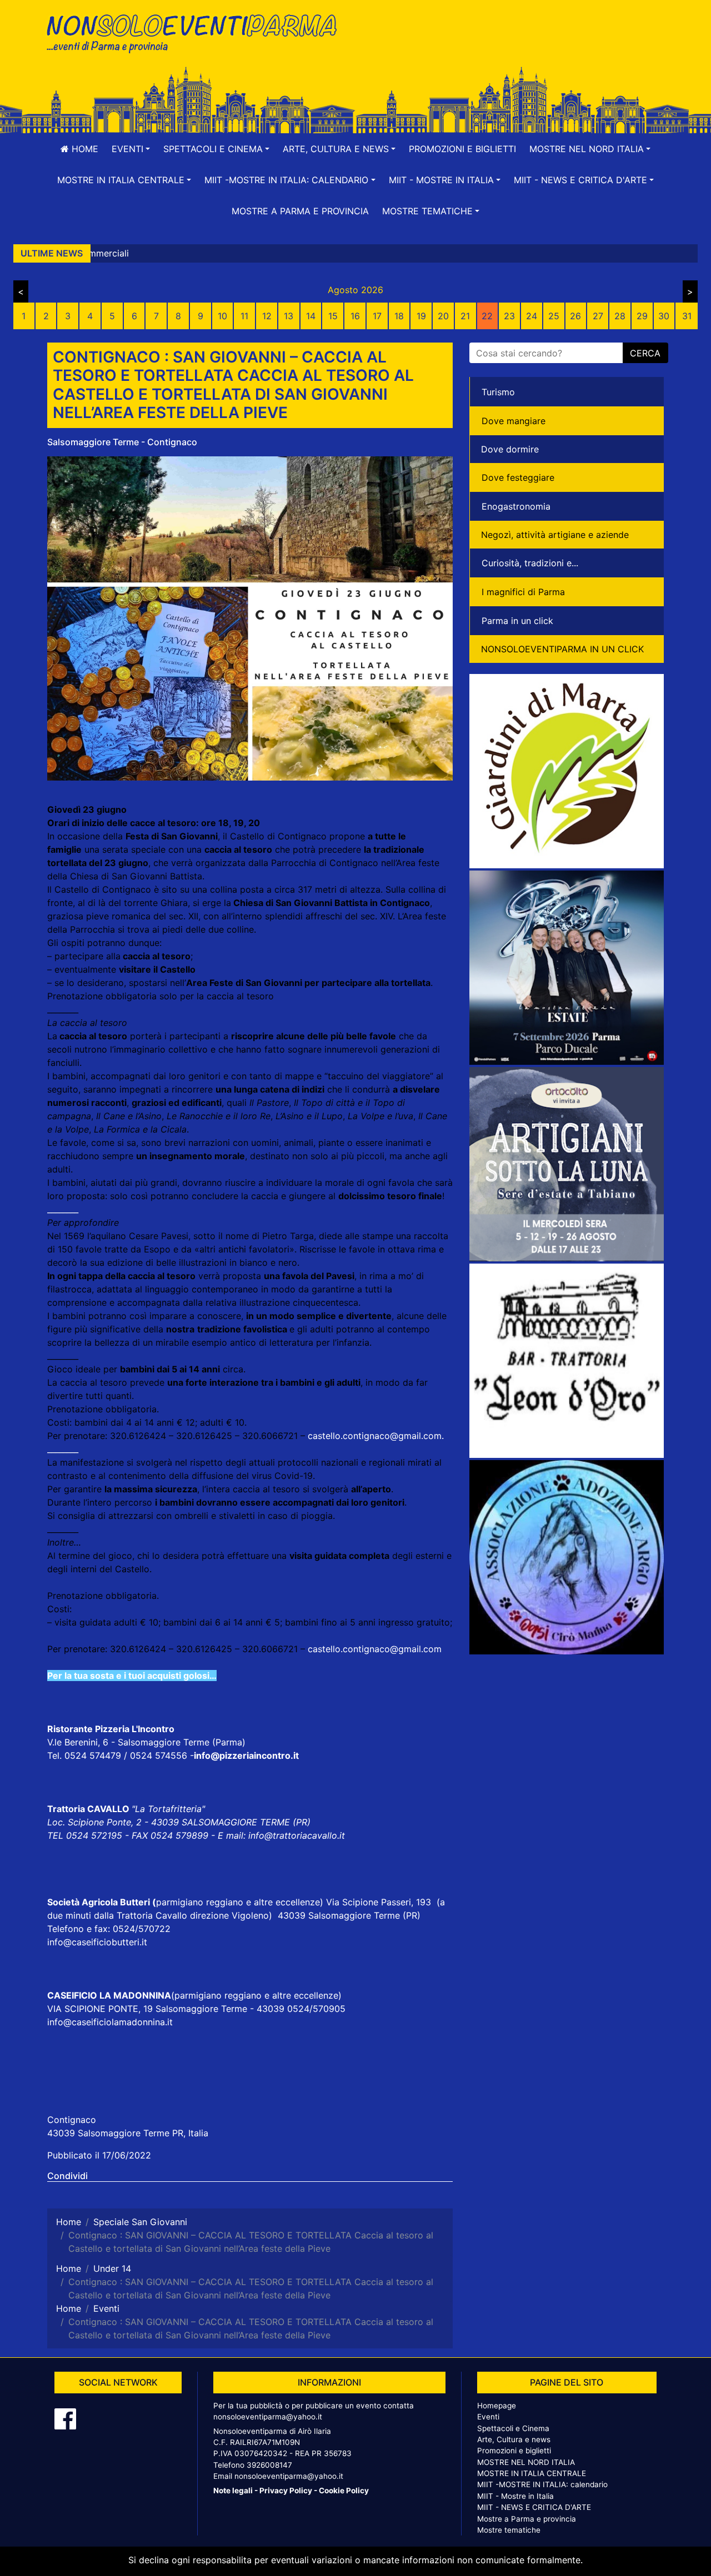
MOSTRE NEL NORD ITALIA (526, 2462)
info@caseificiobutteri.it (97, 1942)
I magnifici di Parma (523, 592)
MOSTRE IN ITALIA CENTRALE (532, 2473)
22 (487, 316)
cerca (645, 353)
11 (244, 316)
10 (222, 316)
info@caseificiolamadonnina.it (110, 2022)
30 (664, 316)
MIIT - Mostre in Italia (515, 2496)
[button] (131, 149)
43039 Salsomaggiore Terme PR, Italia (128, 2133)
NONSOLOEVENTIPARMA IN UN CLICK (562, 649)
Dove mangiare (514, 421)
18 (399, 316)
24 (532, 316)
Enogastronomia (516, 506)
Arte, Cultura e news (514, 2439)
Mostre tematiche (509, 2530)
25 (554, 316)
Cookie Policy (344, 2491)
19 (421, 316)
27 (598, 316)
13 (289, 316)
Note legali (233, 2491)
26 (575, 316)
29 (642, 316)
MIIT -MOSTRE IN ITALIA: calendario (542, 2484)
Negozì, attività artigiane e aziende (555, 535)
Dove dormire (510, 449)
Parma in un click (517, 621)
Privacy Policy (286, 2491)
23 (509, 316)
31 (687, 316)
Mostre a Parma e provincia (300, 211)
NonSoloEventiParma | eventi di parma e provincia (197, 32)
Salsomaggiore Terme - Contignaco (122, 442)
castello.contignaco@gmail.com (375, 1436)
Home (84, 149)
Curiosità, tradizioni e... (530, 563)
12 (267, 316)
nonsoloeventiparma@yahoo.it (268, 2417)
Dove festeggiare (518, 477)
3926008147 (269, 2465)
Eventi (488, 2417)
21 (465, 316)
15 (333, 316)
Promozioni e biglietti (462, 149)
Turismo (498, 392)
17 (377, 316)
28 (620, 316)
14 (311, 316)
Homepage (497, 2406)
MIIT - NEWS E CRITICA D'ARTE (534, 2507)
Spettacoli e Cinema (513, 2428)
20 (443, 316)
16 (355, 316)
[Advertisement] (514, 45)
